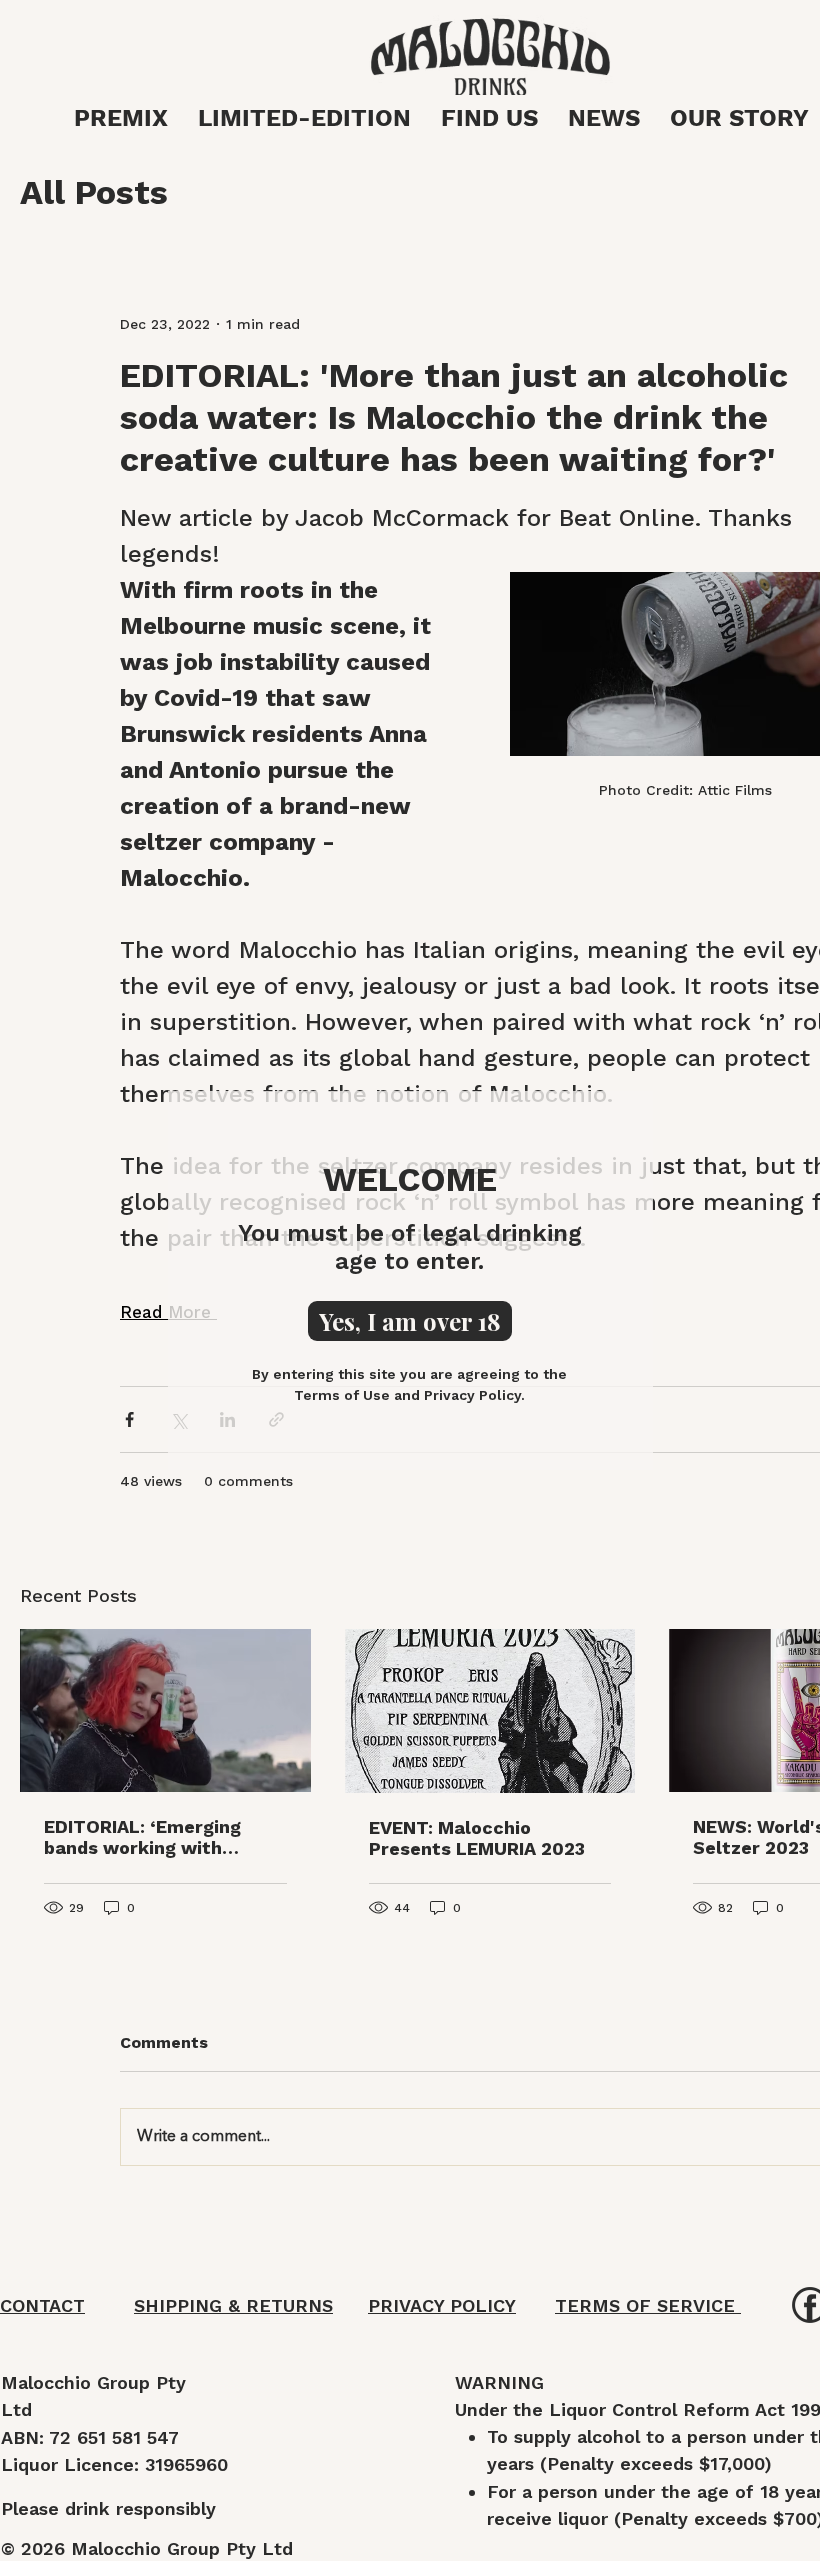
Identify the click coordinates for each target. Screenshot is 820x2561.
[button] (410, 1321)
